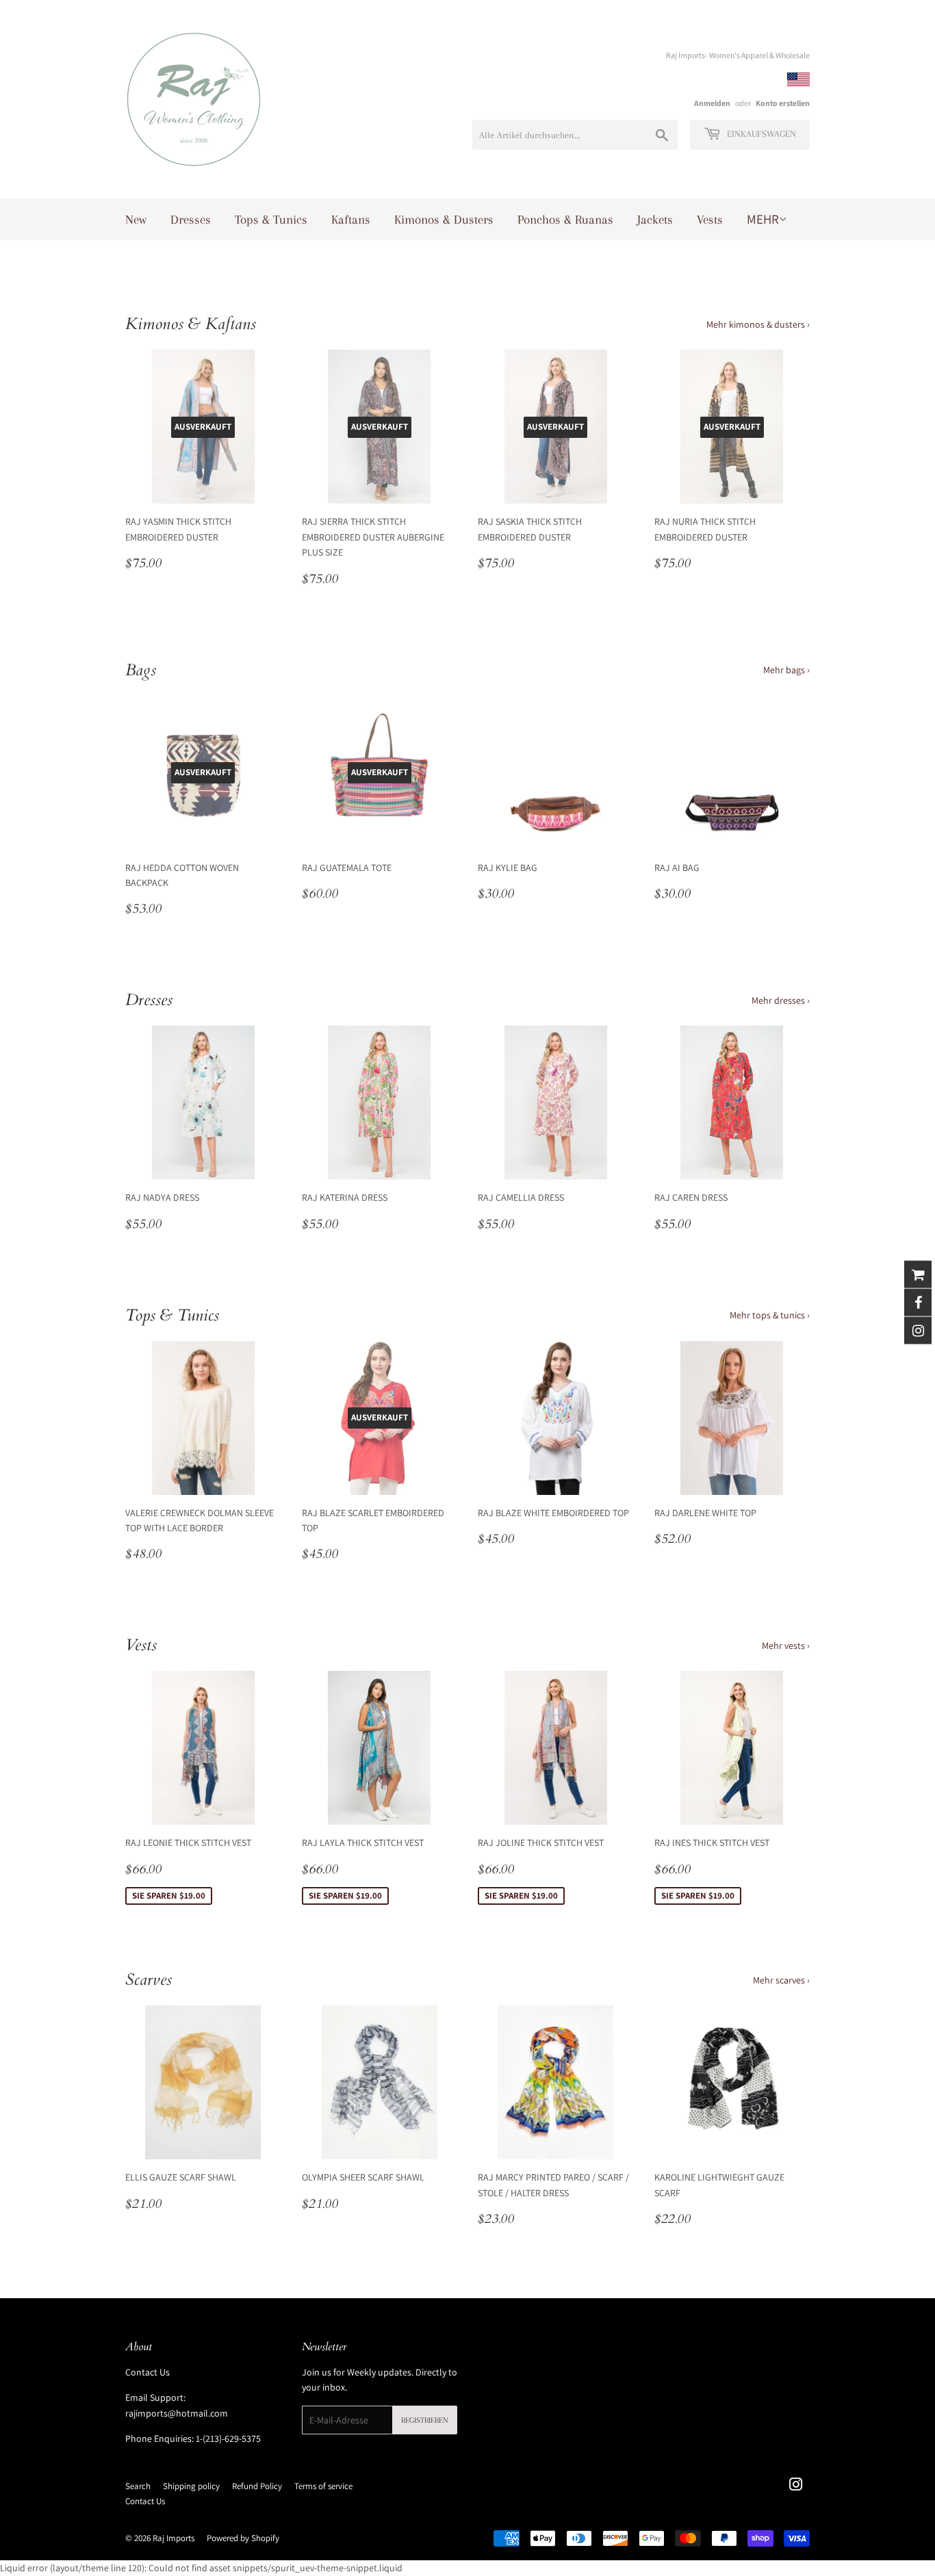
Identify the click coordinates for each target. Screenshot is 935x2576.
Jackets (655, 220)
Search (138, 2486)
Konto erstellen (783, 103)
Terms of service (323, 2486)
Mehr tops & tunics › (770, 1315)
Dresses (191, 220)
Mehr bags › (786, 670)
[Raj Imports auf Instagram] (796, 2486)
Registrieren (425, 2420)
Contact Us (148, 2372)
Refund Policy (257, 2486)
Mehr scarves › (781, 1980)
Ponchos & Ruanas (565, 220)
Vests (710, 220)
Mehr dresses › (781, 1000)
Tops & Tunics (271, 220)
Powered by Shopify (243, 2538)
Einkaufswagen (760, 134)
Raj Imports (174, 2538)
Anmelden (712, 103)
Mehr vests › (786, 1645)
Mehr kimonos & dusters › (758, 324)
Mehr (763, 219)
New (136, 220)
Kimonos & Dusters (444, 220)
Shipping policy (191, 2486)
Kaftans (351, 220)
